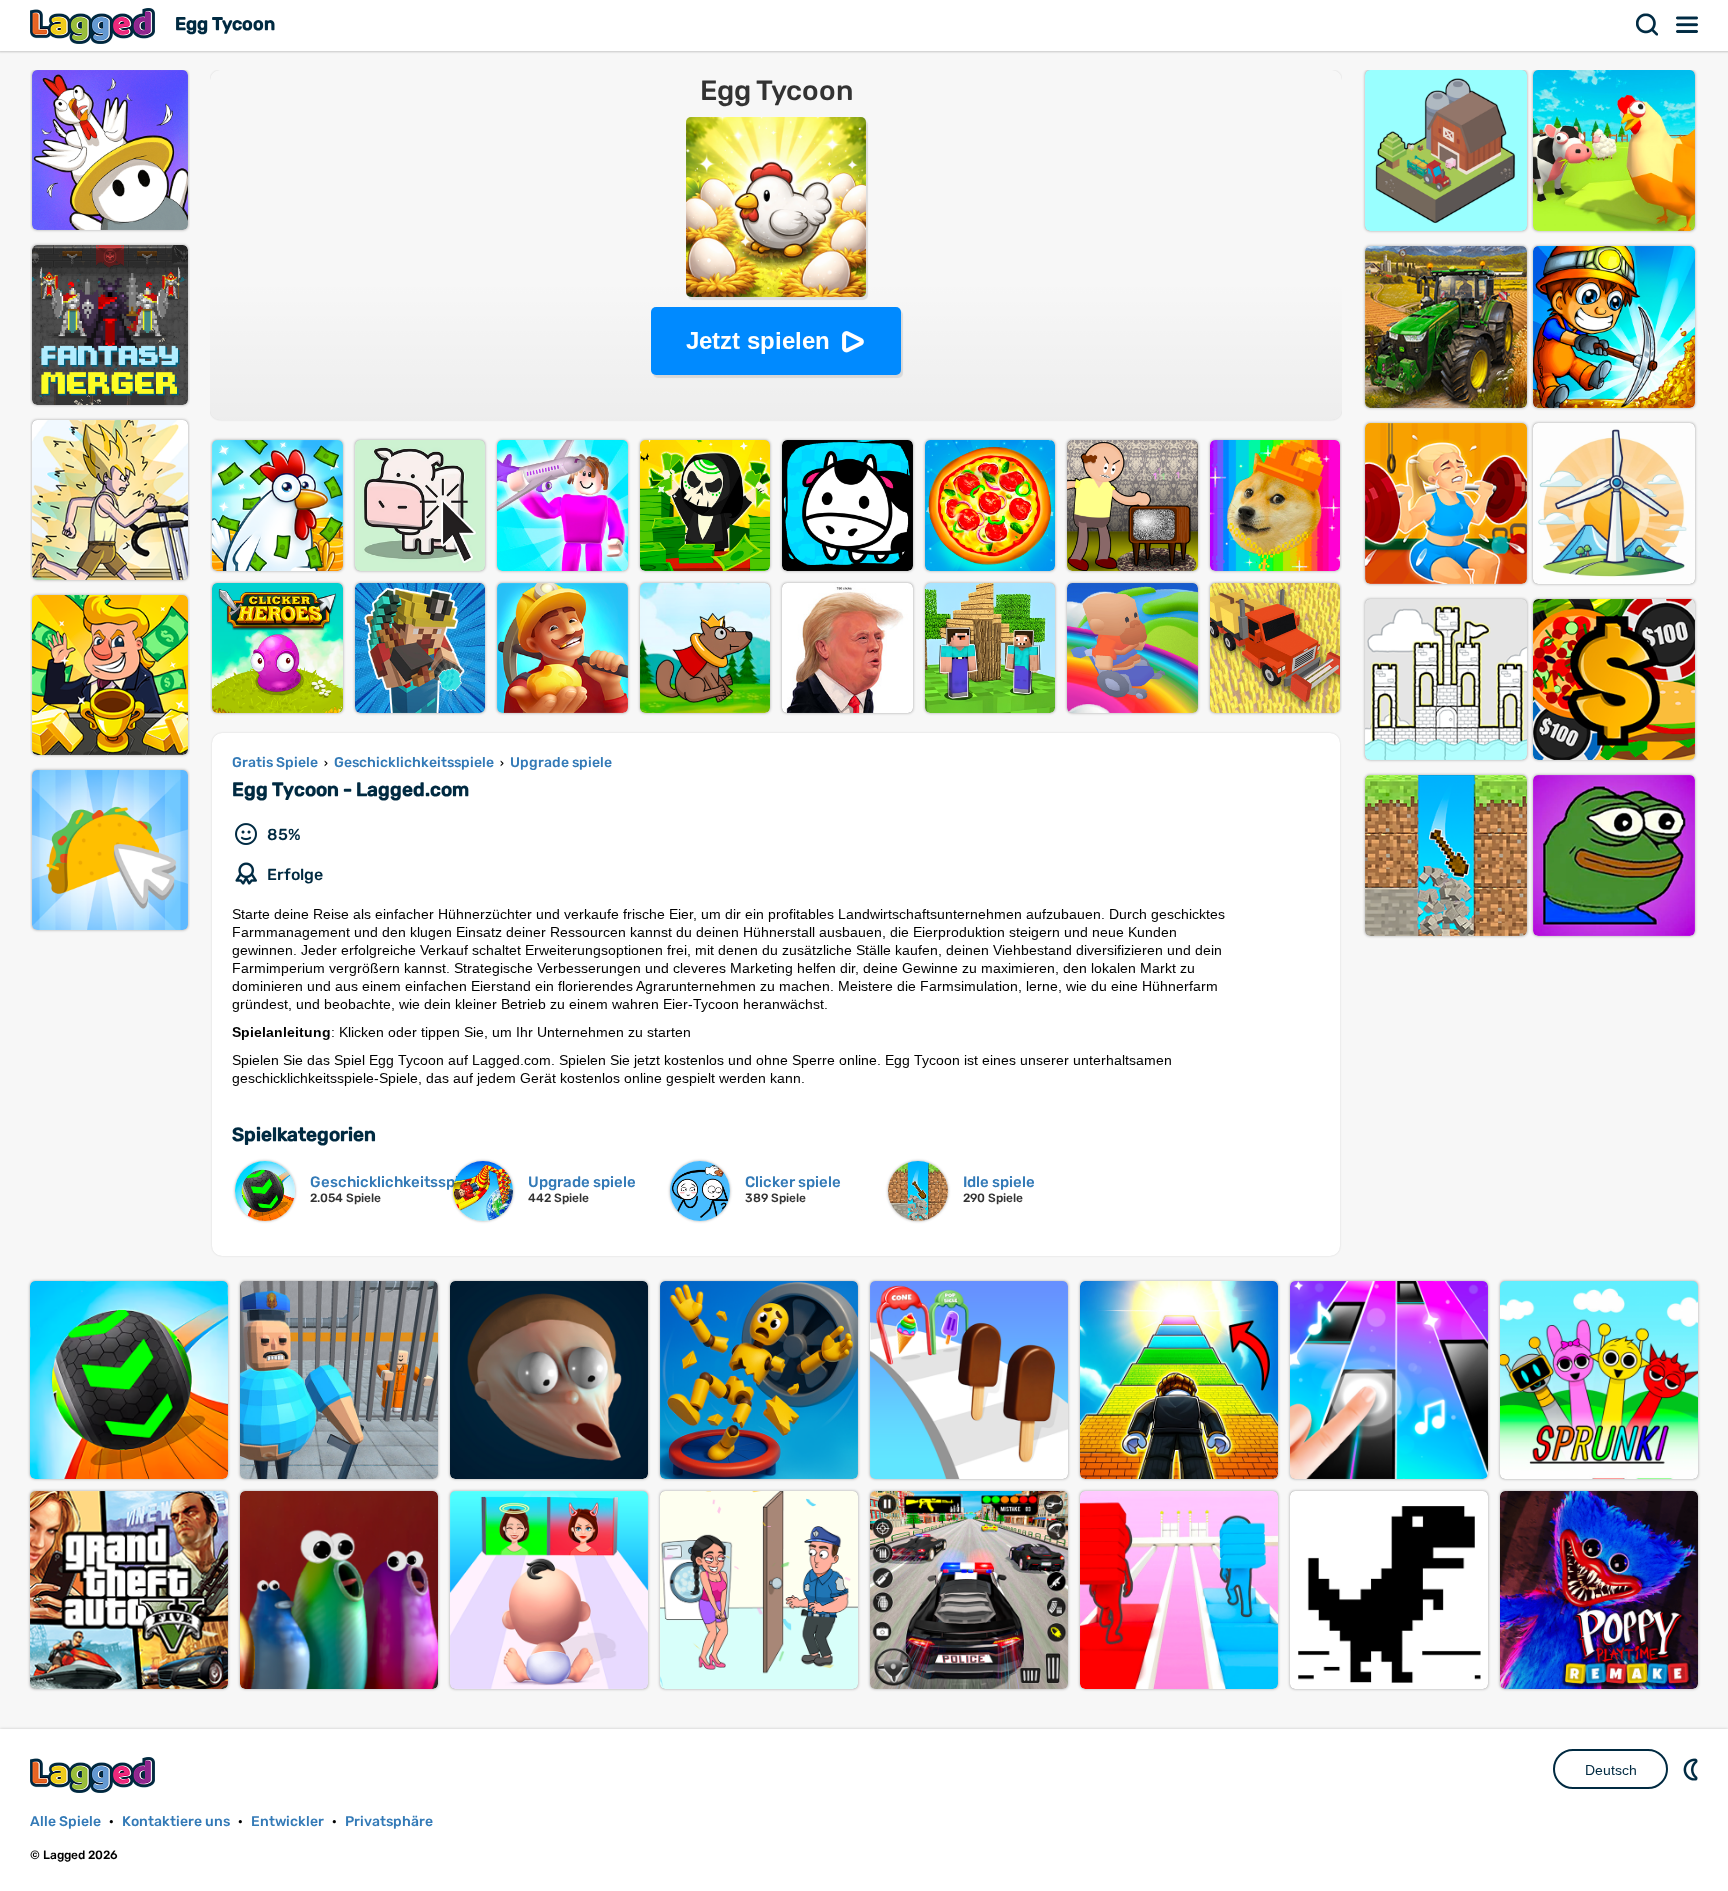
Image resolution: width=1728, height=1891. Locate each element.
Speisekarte (1688, 25)
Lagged (95, 25)
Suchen (1648, 25)
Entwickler (287, 1821)
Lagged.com (95, 1774)
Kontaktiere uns (176, 1821)
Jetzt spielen (758, 340)
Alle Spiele (65, 1821)
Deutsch (1611, 1770)
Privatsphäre (389, 1821)
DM (1693, 1769)
